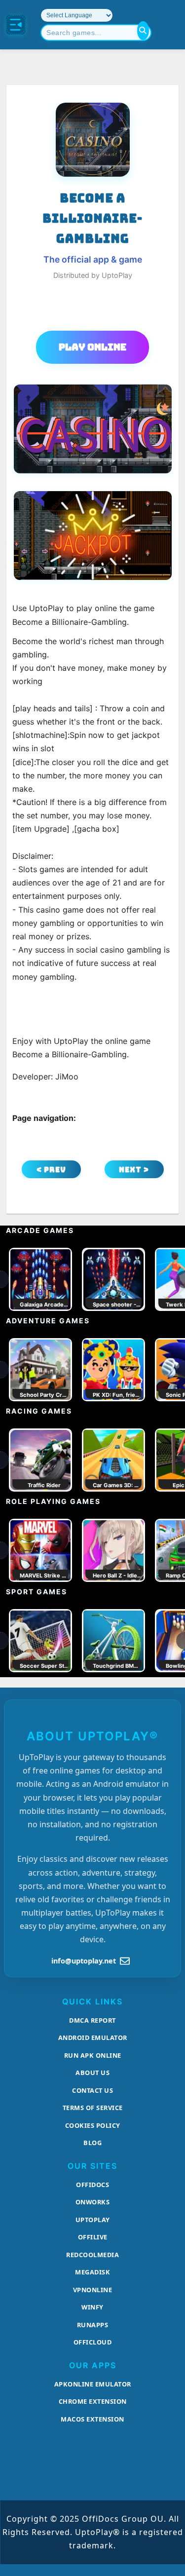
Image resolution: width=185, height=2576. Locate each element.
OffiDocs (92, 2185)
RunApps (93, 2325)
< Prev (51, 1170)
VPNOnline (93, 2290)
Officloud (93, 2342)
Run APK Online (93, 2055)
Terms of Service (93, 2108)
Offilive (93, 2237)
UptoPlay (93, 2220)
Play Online (92, 347)
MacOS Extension (92, 2419)
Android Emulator (93, 2038)
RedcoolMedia (92, 2255)
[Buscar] (143, 31)
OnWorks (93, 2202)
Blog (92, 2143)
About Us (92, 2073)
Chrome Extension (93, 2401)
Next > (134, 1170)
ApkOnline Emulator (93, 2384)
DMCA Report (92, 2020)
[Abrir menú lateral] (16, 25)
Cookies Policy (93, 2125)
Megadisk (92, 2272)
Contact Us (92, 2090)
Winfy (92, 2307)
